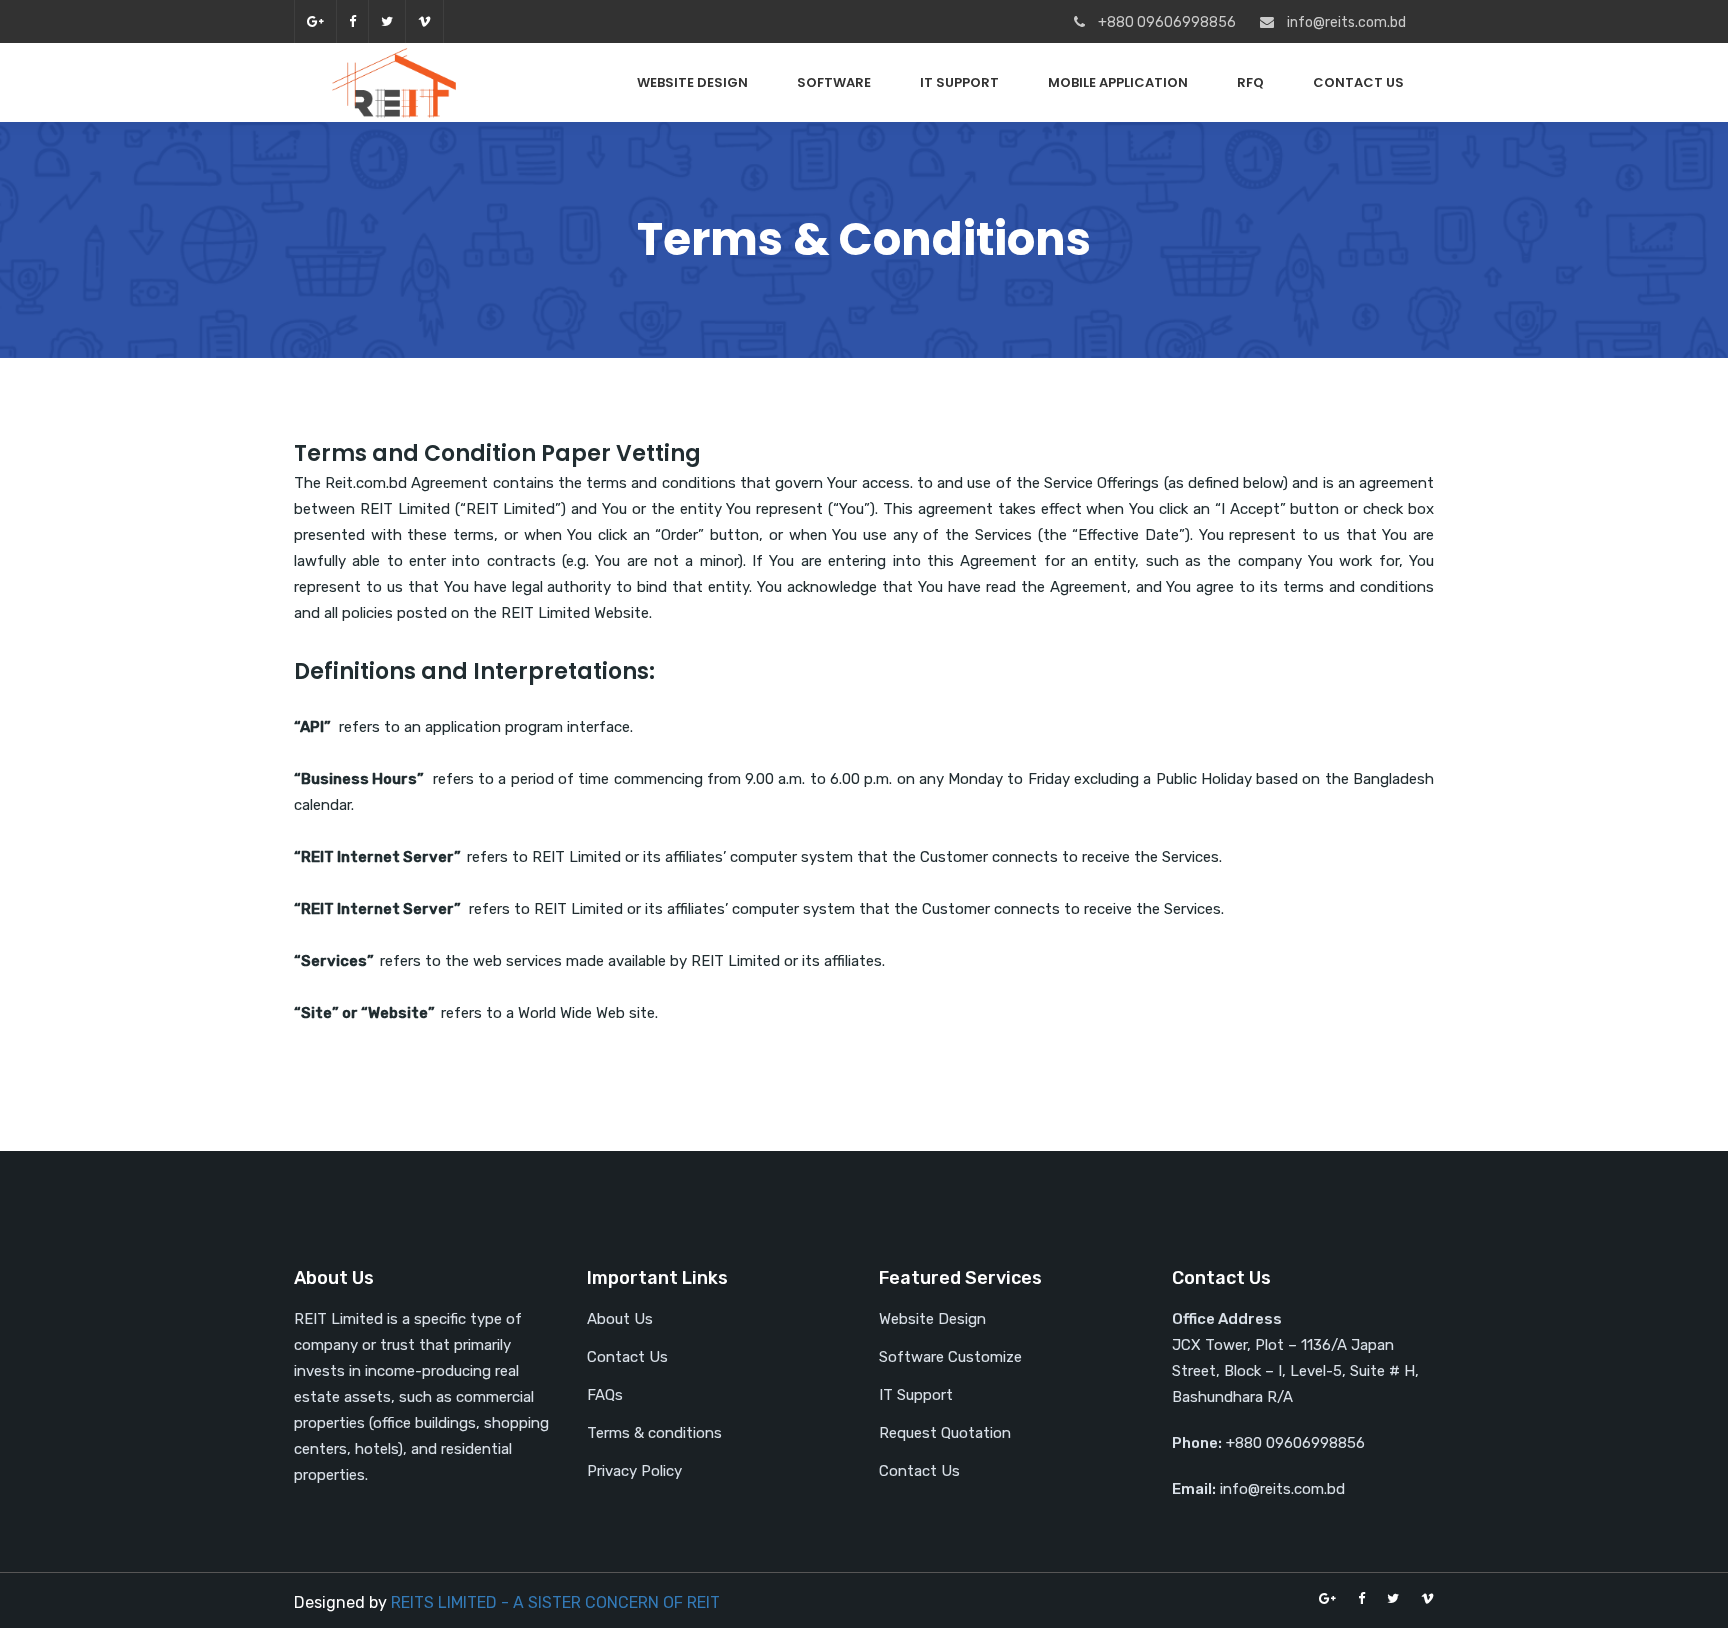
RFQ (1250, 82)
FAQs (605, 1395)
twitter (386, 21)
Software (834, 82)
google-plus (315, 21)
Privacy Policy (634, 1471)
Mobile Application (1118, 82)
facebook (352, 21)
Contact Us (1358, 82)
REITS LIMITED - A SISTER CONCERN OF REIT (555, 1602)
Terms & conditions (654, 1433)
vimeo (424, 21)
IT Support (959, 82)
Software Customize (950, 1357)
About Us (620, 1319)
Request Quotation (945, 1433)
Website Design (692, 82)
